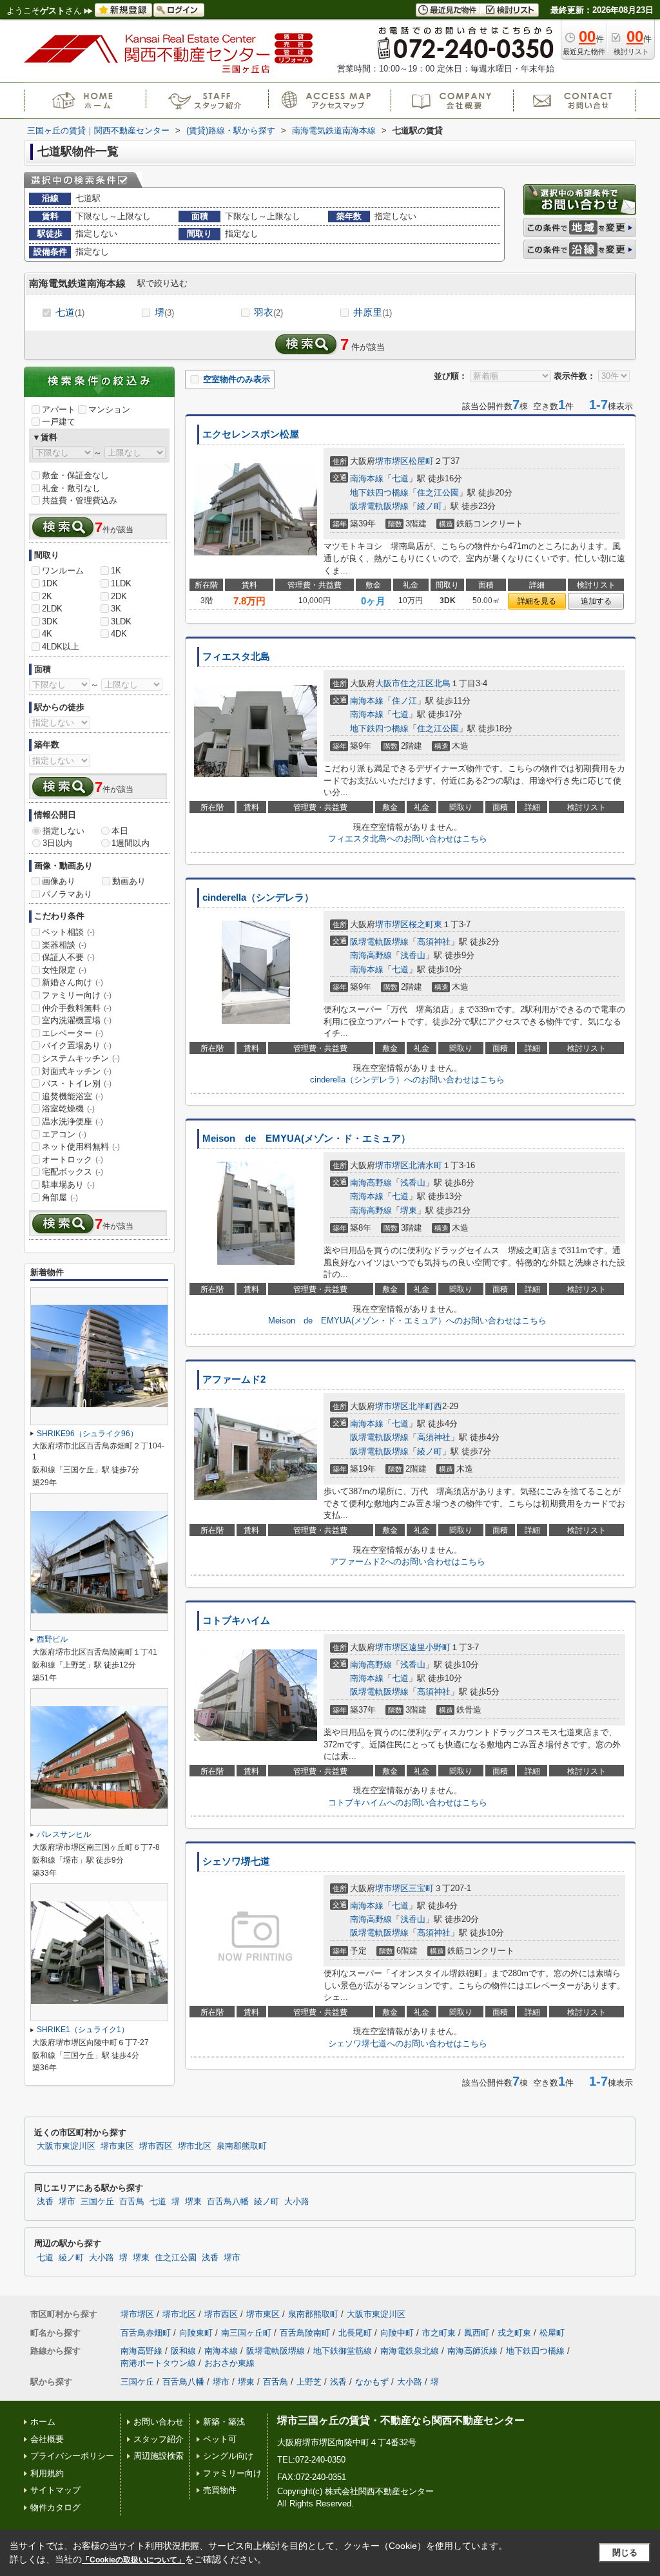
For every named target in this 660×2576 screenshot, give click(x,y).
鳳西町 (477, 2333)
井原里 (373, 312)
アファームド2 (234, 1379)
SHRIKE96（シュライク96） (87, 1434)
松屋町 (421, 461)
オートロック (73, 1159)
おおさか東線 (229, 2363)
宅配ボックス (73, 1172)
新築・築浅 (224, 2422)
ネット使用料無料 (81, 1147)
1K (116, 571)
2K (47, 596)
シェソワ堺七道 (236, 1861)
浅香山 (413, 955)
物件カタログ (55, 2507)
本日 (120, 831)
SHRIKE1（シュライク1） (83, 2030)
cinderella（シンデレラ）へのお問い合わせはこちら (407, 1080)
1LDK (121, 583)
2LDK (52, 609)
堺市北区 (195, 2146)
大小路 (297, 2202)
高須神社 (434, 942)
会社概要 (47, 2439)
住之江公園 (438, 493)
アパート (59, 409)
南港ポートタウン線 (158, 2363)
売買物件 (220, 2490)
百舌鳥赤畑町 (146, 2333)
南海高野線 (371, 955)
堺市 (67, 2202)
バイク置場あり (77, 1045)
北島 (442, 683)
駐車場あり (68, 1185)
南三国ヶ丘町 (246, 2333)
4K (47, 634)
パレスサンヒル (64, 1834)
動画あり (129, 881)
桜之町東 (425, 924)
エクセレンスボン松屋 (251, 434)
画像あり (59, 881)
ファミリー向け (77, 995)
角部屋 (60, 1197)
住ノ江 (404, 701)
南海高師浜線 (472, 2351)
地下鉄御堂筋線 (343, 2351)
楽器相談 (64, 945)
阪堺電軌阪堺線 (379, 506)
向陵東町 (196, 2333)
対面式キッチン (77, 1071)
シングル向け (228, 2456)
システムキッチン (81, 1058)
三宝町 (421, 1888)
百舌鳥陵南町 (305, 2333)
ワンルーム (63, 571)
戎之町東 (514, 2333)
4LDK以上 (61, 647)
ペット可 (220, 2439)
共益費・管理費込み (80, 500)
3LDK (121, 621)
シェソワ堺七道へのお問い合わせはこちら (408, 2043)
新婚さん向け (73, 982)
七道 (70, 312)
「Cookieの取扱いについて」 (133, 2560)
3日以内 (57, 843)
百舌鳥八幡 (228, 2202)
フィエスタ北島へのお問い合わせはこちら (408, 839)
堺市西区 (156, 2146)
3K (116, 609)
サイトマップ (55, 2490)
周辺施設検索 (159, 2456)
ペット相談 (68, 932)
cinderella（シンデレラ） (258, 898)
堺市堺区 (392, 461)
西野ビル (52, 1639)
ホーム (43, 2422)
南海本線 (367, 478)
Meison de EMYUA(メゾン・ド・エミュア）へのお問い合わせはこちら (407, 1321)
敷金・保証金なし (75, 475)
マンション (109, 409)
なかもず (372, 2382)
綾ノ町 (430, 506)
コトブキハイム (236, 1620)
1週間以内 (131, 843)
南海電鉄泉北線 (410, 2351)
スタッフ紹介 (159, 2439)
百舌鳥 (132, 2202)
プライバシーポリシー (72, 2456)
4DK (119, 634)
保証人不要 (68, 957)
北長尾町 (355, 2333)
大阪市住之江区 (404, 683)
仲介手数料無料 (77, 1008)
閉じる (625, 2552)
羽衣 (268, 312)
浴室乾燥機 (68, 1109)
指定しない (63, 831)
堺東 (409, 1210)
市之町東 (439, 2333)
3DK (50, 621)
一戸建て (59, 422)
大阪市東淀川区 (66, 2146)
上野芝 (309, 2382)
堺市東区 (117, 2146)
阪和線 (183, 2351)
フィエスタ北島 (236, 657)
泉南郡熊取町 (242, 2146)
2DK (119, 596)
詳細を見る (537, 601)
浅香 (45, 2202)
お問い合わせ (159, 2422)
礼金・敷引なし (71, 488)
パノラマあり (67, 894)
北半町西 (425, 1406)
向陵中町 (397, 2333)
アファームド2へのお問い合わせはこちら (408, 1562)
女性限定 (64, 970)
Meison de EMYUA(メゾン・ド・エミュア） (306, 1139)
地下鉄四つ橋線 (379, 493)
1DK (50, 583)
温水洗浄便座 (73, 1121)
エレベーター (73, 1033)
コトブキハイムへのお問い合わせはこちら (408, 1802)
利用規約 (47, 2473)
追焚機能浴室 (73, 1096)
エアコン (64, 1134)
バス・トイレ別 (77, 1083)
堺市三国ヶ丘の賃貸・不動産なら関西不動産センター (401, 2420)
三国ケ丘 (97, 2202)
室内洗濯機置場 (77, 1020)
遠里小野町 (430, 1647)
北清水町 (425, 1165)
